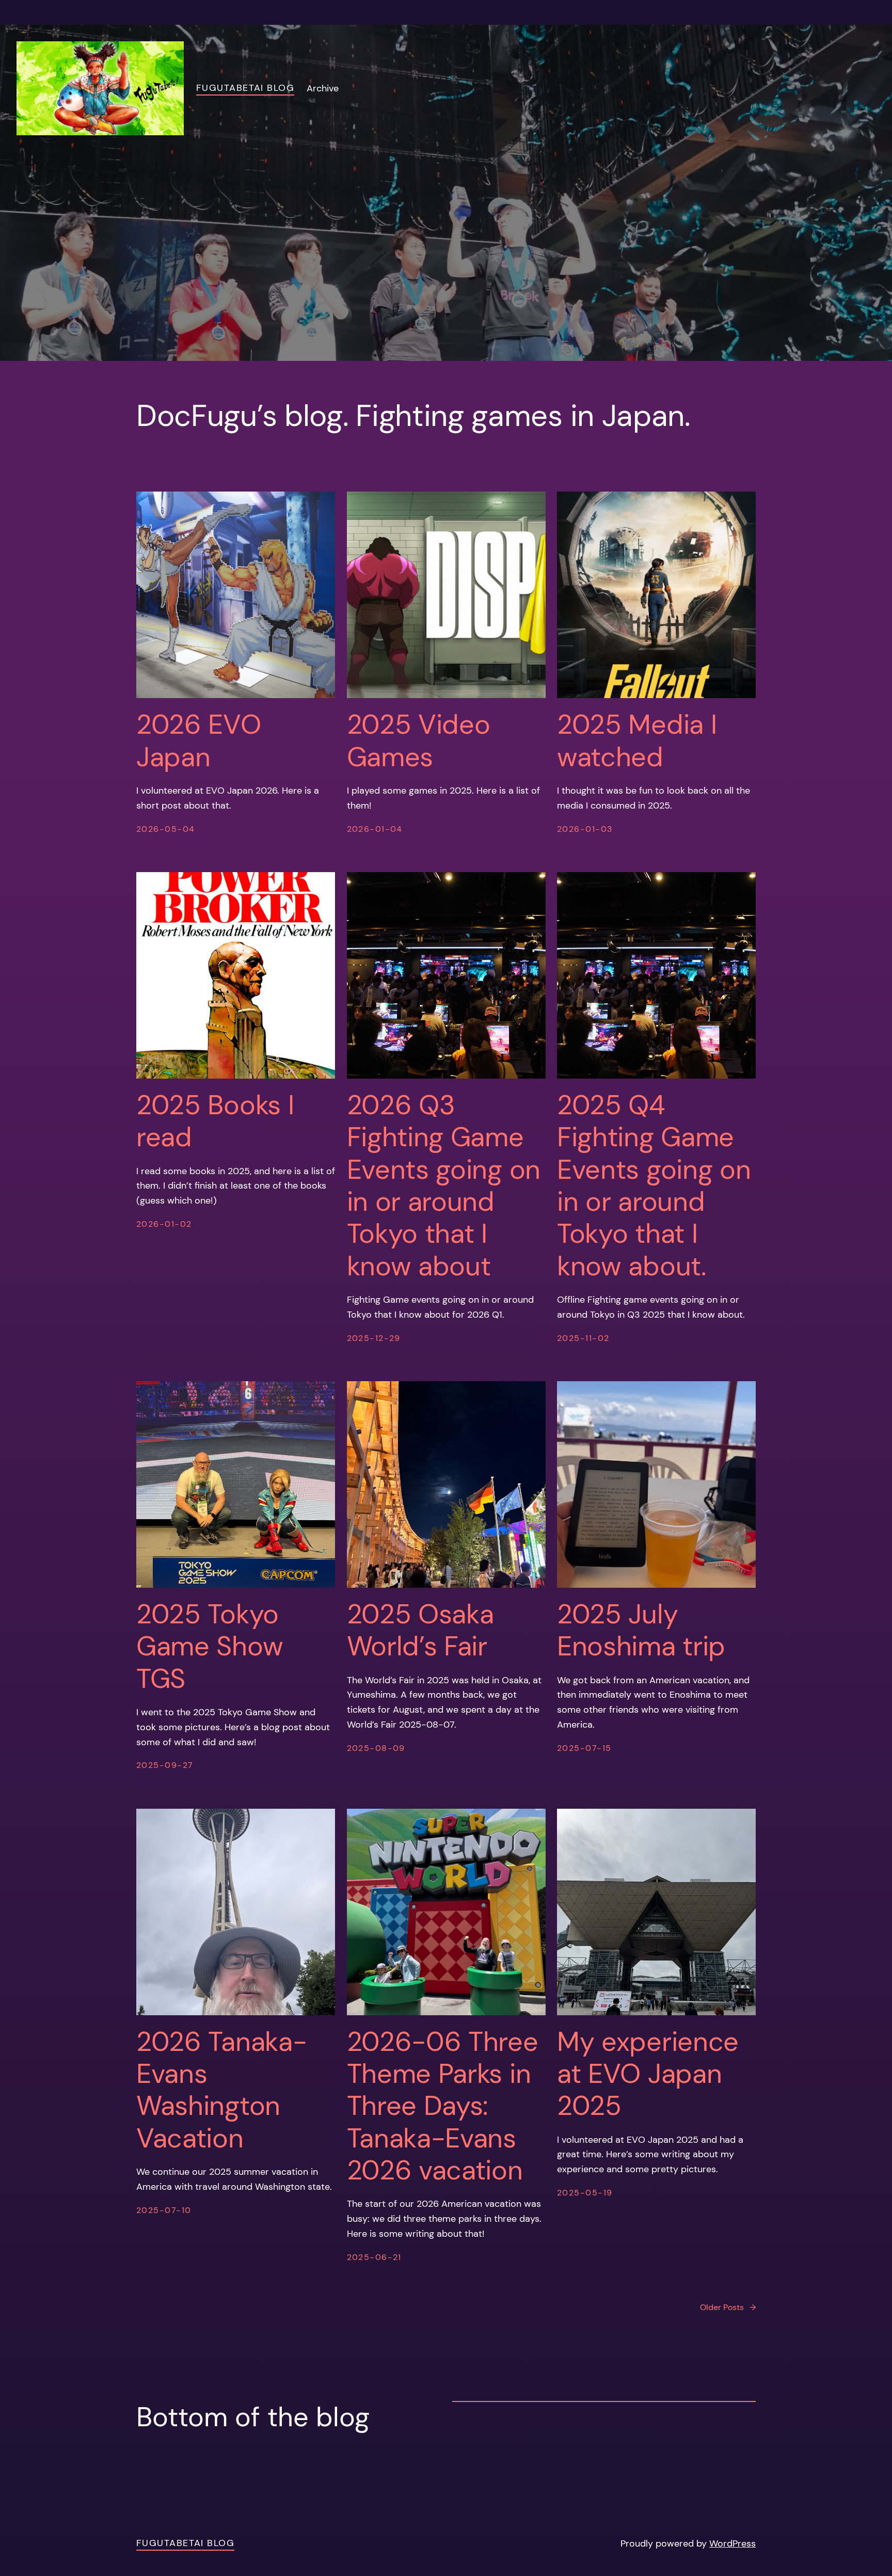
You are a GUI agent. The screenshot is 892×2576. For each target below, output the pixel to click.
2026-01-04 (375, 829)
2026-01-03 (585, 829)
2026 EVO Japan (199, 741)
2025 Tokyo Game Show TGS (210, 1646)
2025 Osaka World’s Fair (420, 1630)
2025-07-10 (164, 2210)
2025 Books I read (215, 1121)
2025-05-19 (585, 2193)
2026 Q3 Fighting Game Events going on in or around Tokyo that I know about (444, 1186)
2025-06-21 (374, 2257)
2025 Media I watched (637, 741)
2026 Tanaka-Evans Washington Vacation (221, 2090)
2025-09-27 (165, 1765)
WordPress (732, 2543)
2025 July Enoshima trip (641, 1630)
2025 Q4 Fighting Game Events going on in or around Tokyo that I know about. (654, 1186)
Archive (323, 88)
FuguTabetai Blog (245, 88)
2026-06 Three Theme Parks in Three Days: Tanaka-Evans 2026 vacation (443, 2106)
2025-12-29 (374, 1338)
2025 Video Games (419, 741)
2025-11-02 (583, 1338)
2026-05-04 (165, 829)
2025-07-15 (584, 1748)
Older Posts (728, 2307)
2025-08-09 (376, 1748)
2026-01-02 (164, 1224)
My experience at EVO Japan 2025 (648, 2074)
